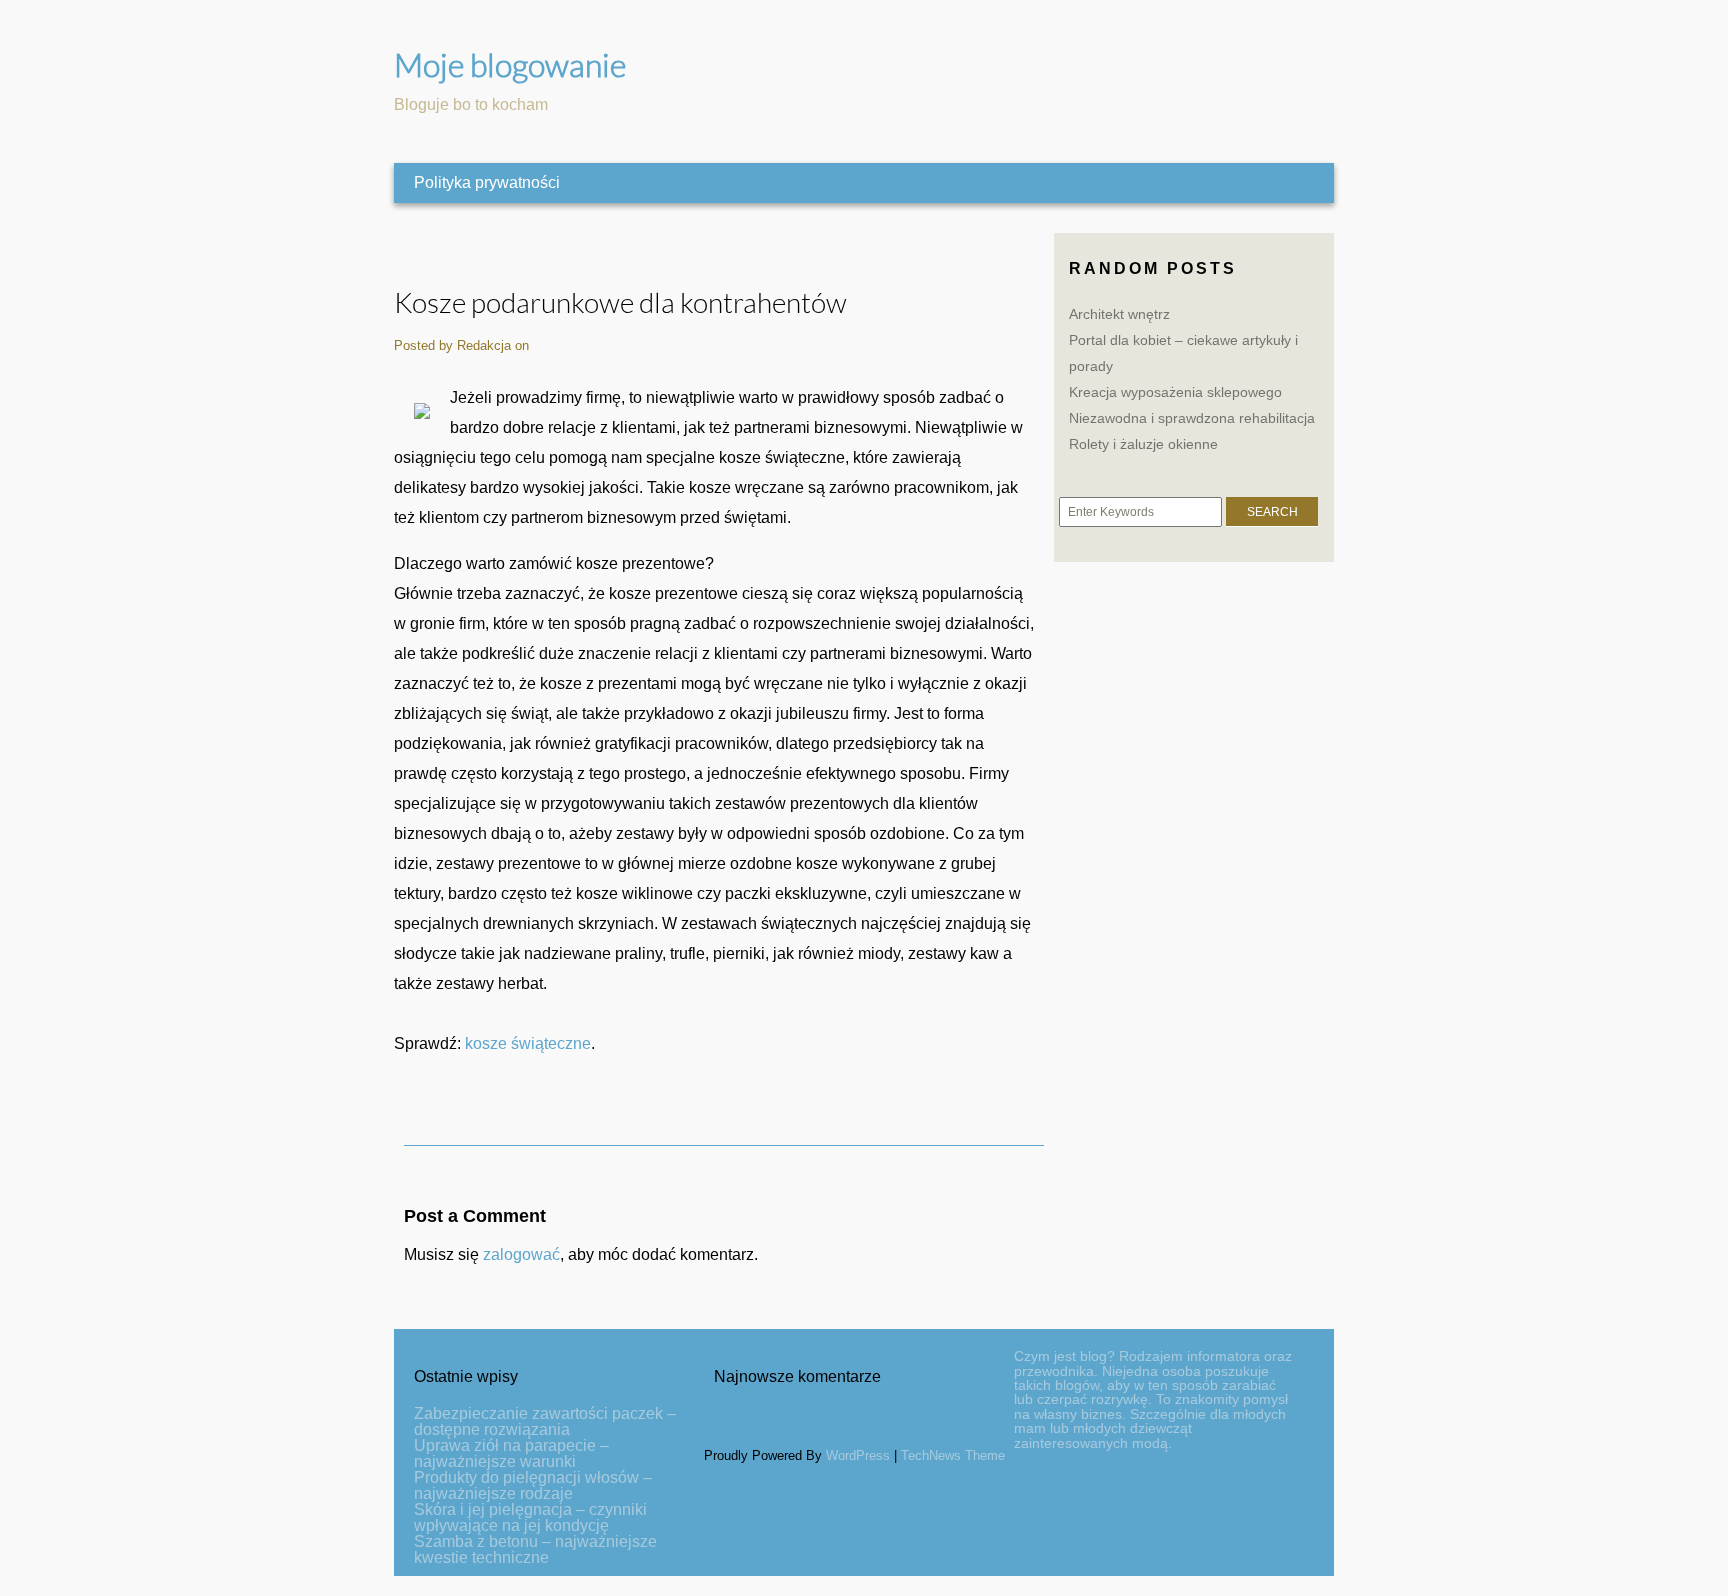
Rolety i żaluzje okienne (1143, 444)
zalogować (521, 1254)
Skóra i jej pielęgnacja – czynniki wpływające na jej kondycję (530, 1517)
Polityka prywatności (487, 182)
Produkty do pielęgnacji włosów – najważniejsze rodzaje (533, 1485)
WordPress (858, 1455)
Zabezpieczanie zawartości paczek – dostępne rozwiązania (545, 1421)
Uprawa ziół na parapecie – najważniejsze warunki (511, 1453)
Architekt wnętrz (1119, 314)
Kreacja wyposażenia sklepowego (1175, 392)
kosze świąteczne (528, 1043)
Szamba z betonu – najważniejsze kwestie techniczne (535, 1549)
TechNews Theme (953, 1455)
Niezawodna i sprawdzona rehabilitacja (1192, 418)
